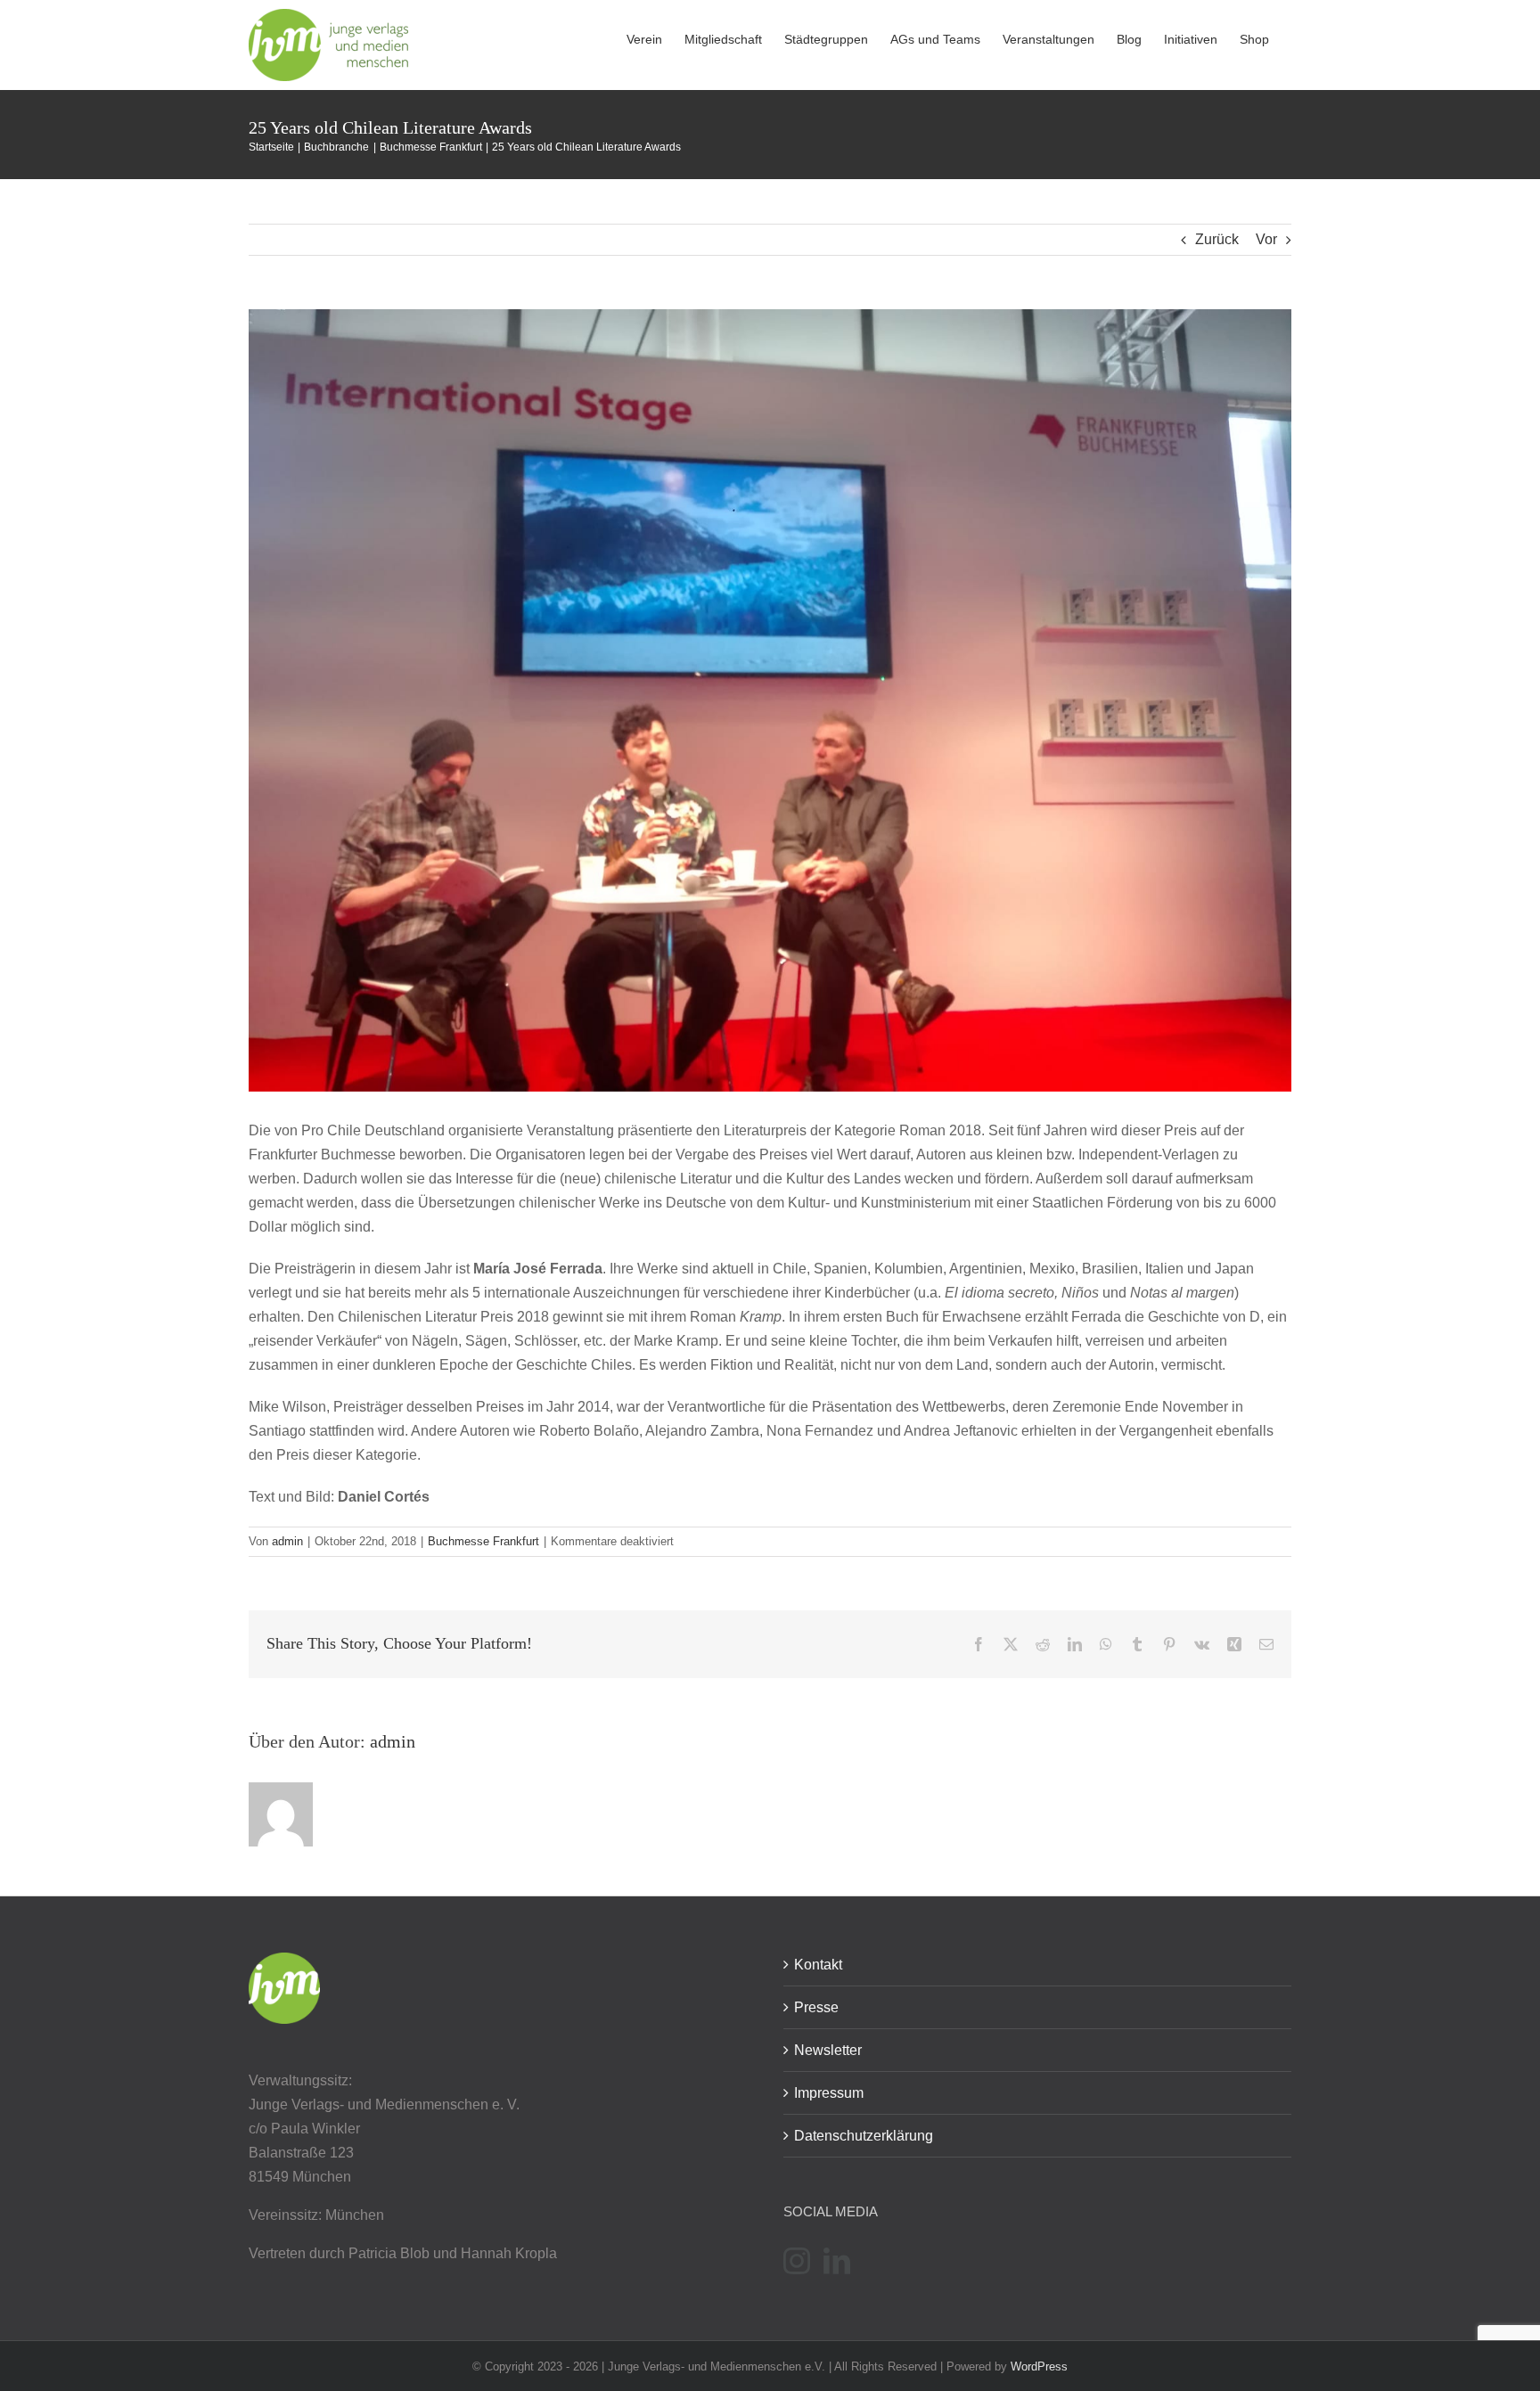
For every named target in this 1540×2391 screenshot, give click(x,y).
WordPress (1039, 2366)
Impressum (829, 2093)
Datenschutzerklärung (864, 2136)
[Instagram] (797, 2261)
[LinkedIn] (837, 2261)
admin (287, 1541)
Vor (1266, 239)
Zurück (1217, 239)
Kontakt (818, 1965)
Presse (816, 2007)
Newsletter (828, 2050)
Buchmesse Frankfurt (483, 1541)
